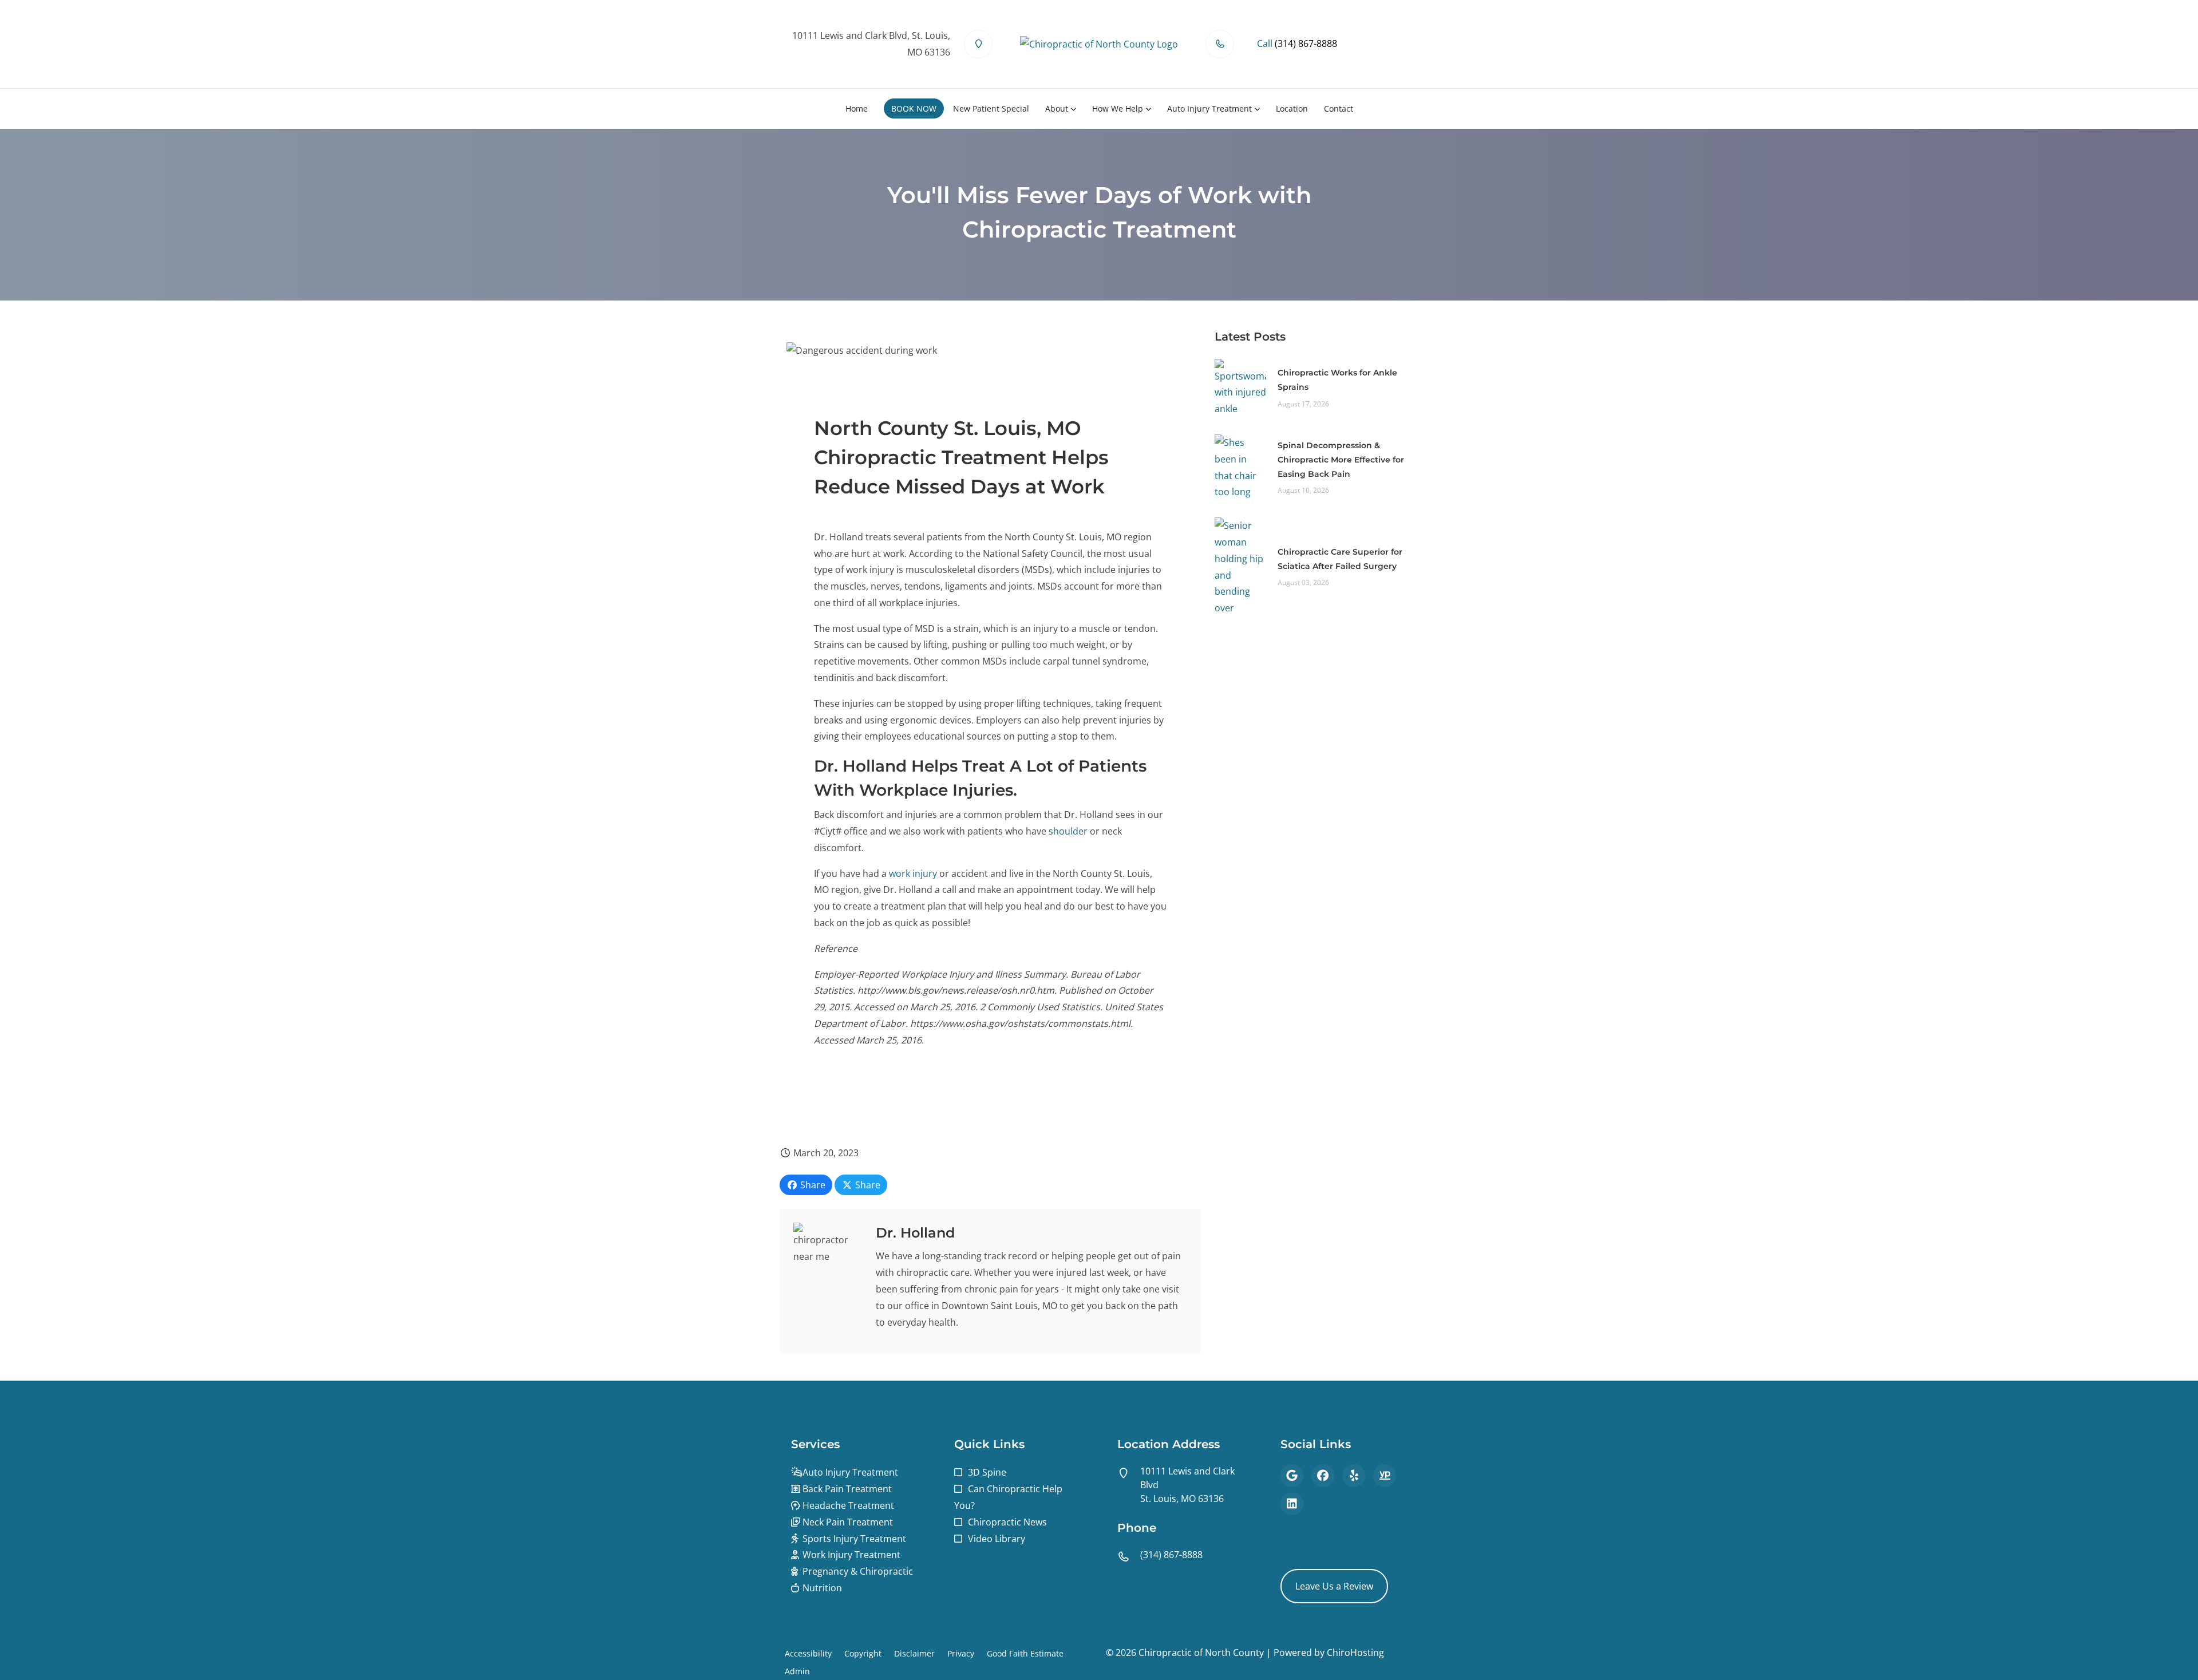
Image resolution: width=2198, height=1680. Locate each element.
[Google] (1292, 1476)
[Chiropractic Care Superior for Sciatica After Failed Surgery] (1240, 566)
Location (1292, 108)
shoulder (1068, 831)
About (1057, 108)
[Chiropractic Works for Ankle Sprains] (1240, 387)
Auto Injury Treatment (1209, 108)
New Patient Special (991, 108)
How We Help (1118, 108)
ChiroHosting (1355, 1653)
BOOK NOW (914, 108)
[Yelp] (1354, 1476)
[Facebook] (1323, 1476)
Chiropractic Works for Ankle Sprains (1337, 380)
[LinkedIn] (1292, 1504)
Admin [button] (797, 1671)
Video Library (997, 1539)
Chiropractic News (1007, 1522)
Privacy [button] (961, 1653)
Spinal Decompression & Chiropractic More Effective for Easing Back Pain (1341, 460)
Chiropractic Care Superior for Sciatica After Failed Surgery (1340, 559)
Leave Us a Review (1334, 1586)
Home (857, 108)
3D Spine (987, 1472)
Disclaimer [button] (914, 1653)
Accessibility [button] (808, 1653)
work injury (913, 873)
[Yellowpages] (1385, 1476)
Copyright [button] (863, 1653)
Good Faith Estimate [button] (1025, 1653)
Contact (1339, 108)
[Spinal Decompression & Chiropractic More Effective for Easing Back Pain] (1240, 467)
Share (812, 1185)
